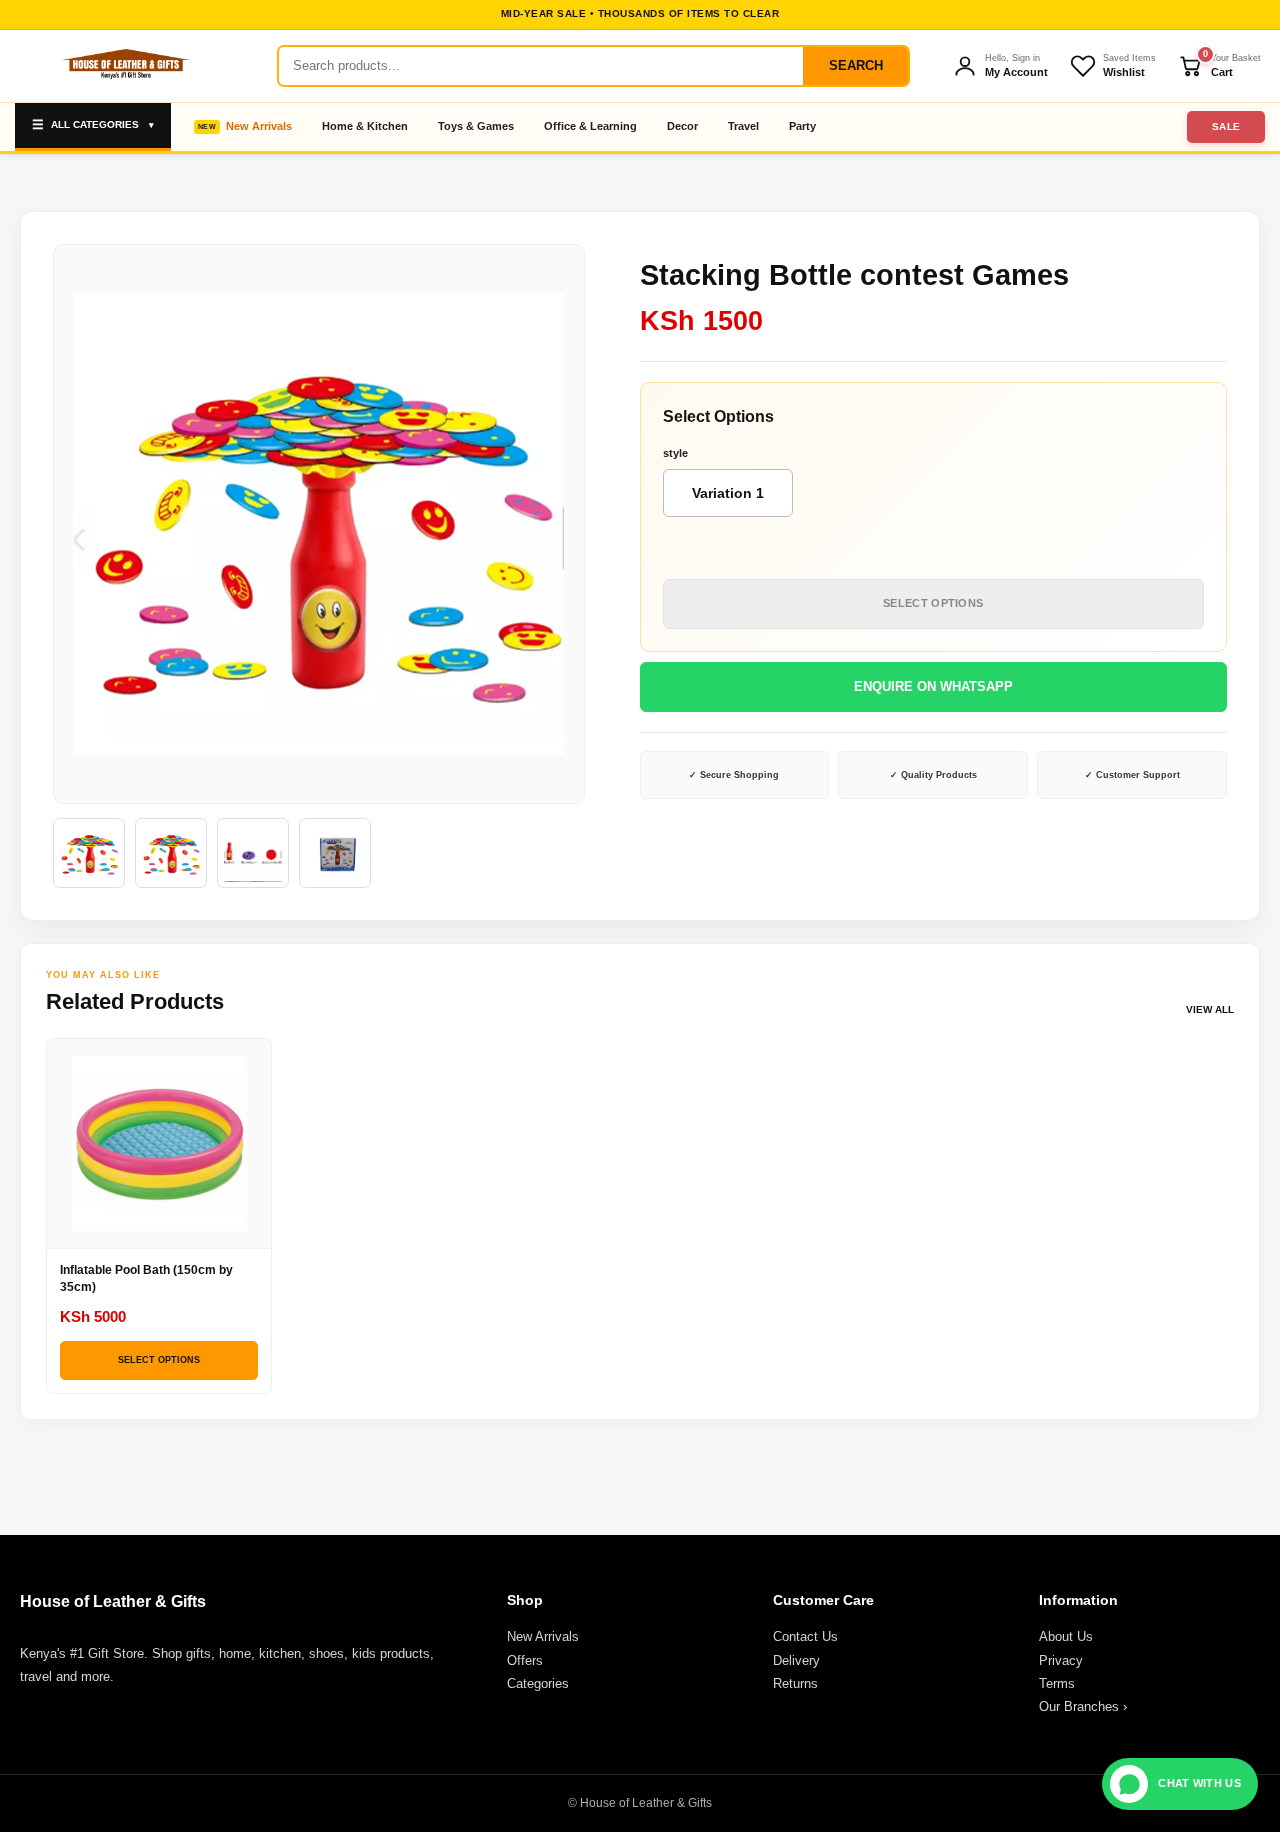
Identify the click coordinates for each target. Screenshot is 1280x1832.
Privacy (1061, 1660)
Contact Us (805, 1636)
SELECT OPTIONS (933, 603)
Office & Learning (590, 126)
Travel (743, 126)
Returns (795, 1683)
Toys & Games (476, 126)
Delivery (796, 1660)
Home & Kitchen (365, 126)
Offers (525, 1660)
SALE (1226, 126)
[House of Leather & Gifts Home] (125, 66)
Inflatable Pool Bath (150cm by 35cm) (146, 1278)
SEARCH (856, 65)
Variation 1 (728, 493)
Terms (1057, 1683)
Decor (682, 126)
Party (802, 126)
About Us (1066, 1636)
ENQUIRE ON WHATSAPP (933, 686)
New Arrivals (259, 126)
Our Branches (1083, 1706)
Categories (538, 1683)
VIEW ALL (1210, 1009)
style (675, 453)
